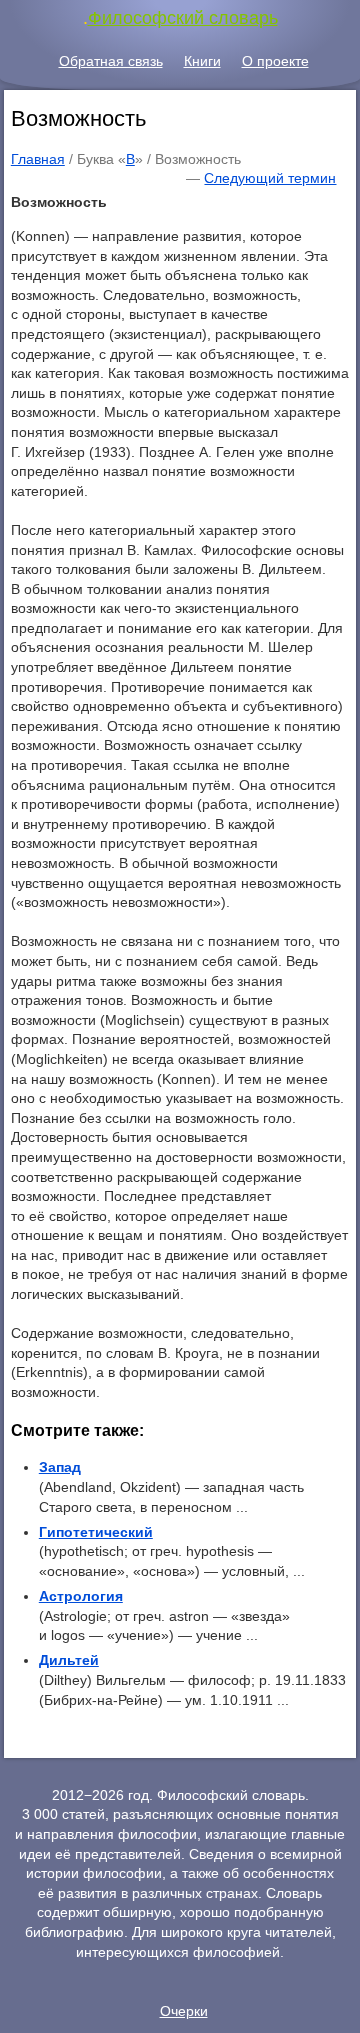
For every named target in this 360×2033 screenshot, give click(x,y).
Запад (60, 1467)
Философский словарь (183, 18)
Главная (38, 159)
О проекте (275, 61)
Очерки (184, 2011)
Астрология (81, 1596)
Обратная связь (111, 61)
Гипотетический (96, 1532)
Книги (202, 61)
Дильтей (69, 1660)
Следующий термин (270, 178)
